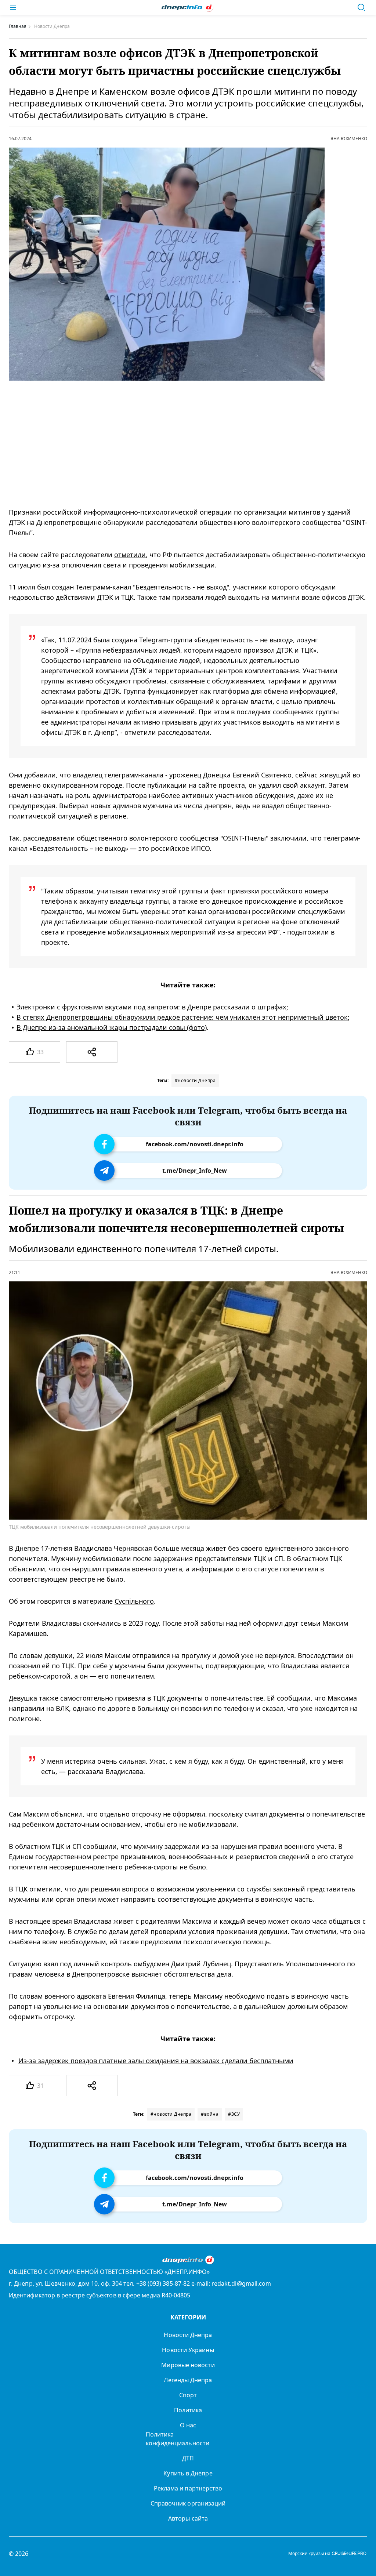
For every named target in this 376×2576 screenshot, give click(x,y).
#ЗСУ (234, 2114)
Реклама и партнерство (188, 2488)
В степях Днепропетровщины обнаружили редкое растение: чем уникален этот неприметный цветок (182, 1017)
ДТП (188, 2458)
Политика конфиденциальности (178, 2439)
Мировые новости (188, 2365)
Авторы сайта (188, 2518)
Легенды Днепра (188, 2380)
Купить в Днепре (188, 2473)
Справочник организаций (188, 2503)
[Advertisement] (178, 444)
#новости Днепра (195, 1080)
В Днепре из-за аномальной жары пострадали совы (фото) (112, 1027)
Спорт (188, 2395)
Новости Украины (188, 2350)
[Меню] (13, 7)
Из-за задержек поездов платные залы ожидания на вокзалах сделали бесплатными (156, 2061)
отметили (130, 555)
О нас (188, 2425)
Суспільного (134, 1601)
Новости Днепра (188, 2335)
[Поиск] (361, 7)
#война (210, 2114)
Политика (188, 2410)
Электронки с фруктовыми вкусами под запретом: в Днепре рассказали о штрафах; (152, 1007)
